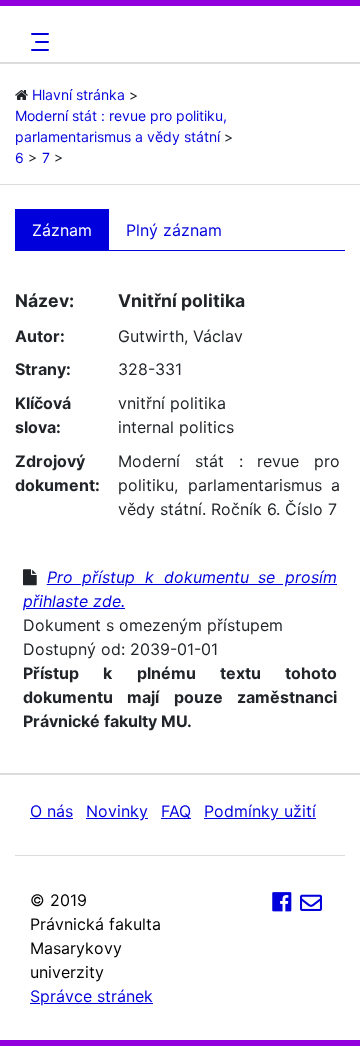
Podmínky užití (260, 811)
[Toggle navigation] (37, 42)
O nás (51, 811)
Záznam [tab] (62, 230)
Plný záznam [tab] (174, 230)
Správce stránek (91, 996)
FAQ (176, 811)
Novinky (117, 811)
